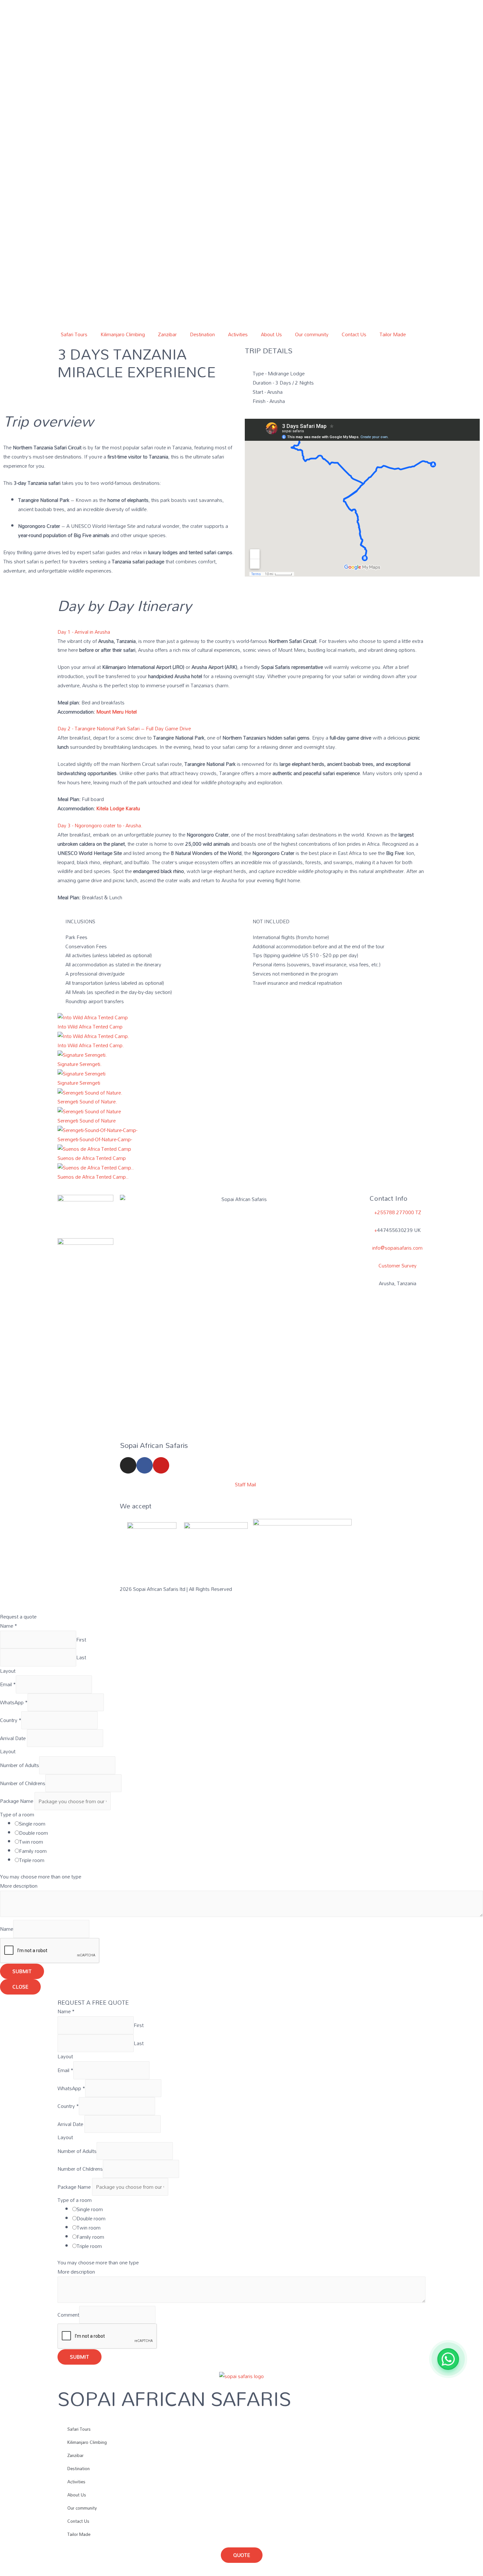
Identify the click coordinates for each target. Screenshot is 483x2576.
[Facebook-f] (145, 1465)
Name (9, 1626)
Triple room (32, 1860)
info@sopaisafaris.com (397, 1248)
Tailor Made (393, 334)
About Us (271, 334)
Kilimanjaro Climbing (123, 334)
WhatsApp (14, 1702)
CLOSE (20, 1987)
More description (19, 1886)
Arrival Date (13, 1738)
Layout (8, 1671)
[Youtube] (161, 1465)
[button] (241, 632)
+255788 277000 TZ (398, 1212)
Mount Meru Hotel (116, 712)
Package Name (17, 1801)
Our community (312, 334)
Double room (34, 1833)
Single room (32, 1824)
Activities (238, 334)
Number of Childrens (23, 1783)
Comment (68, 2315)
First (81, 1640)
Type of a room (17, 1814)
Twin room (31, 1842)
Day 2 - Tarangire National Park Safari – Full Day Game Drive (124, 728)
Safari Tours (74, 334)
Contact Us (354, 334)
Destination (202, 334)
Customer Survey (398, 1265)
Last (81, 1657)
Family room (33, 1851)
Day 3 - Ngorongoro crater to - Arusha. (100, 825)
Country (11, 1720)
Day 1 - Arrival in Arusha (84, 632)
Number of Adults (20, 1765)
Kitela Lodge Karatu (118, 808)
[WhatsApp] (448, 2359)
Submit (22, 1971)
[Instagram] (128, 1465)
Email (8, 1685)
